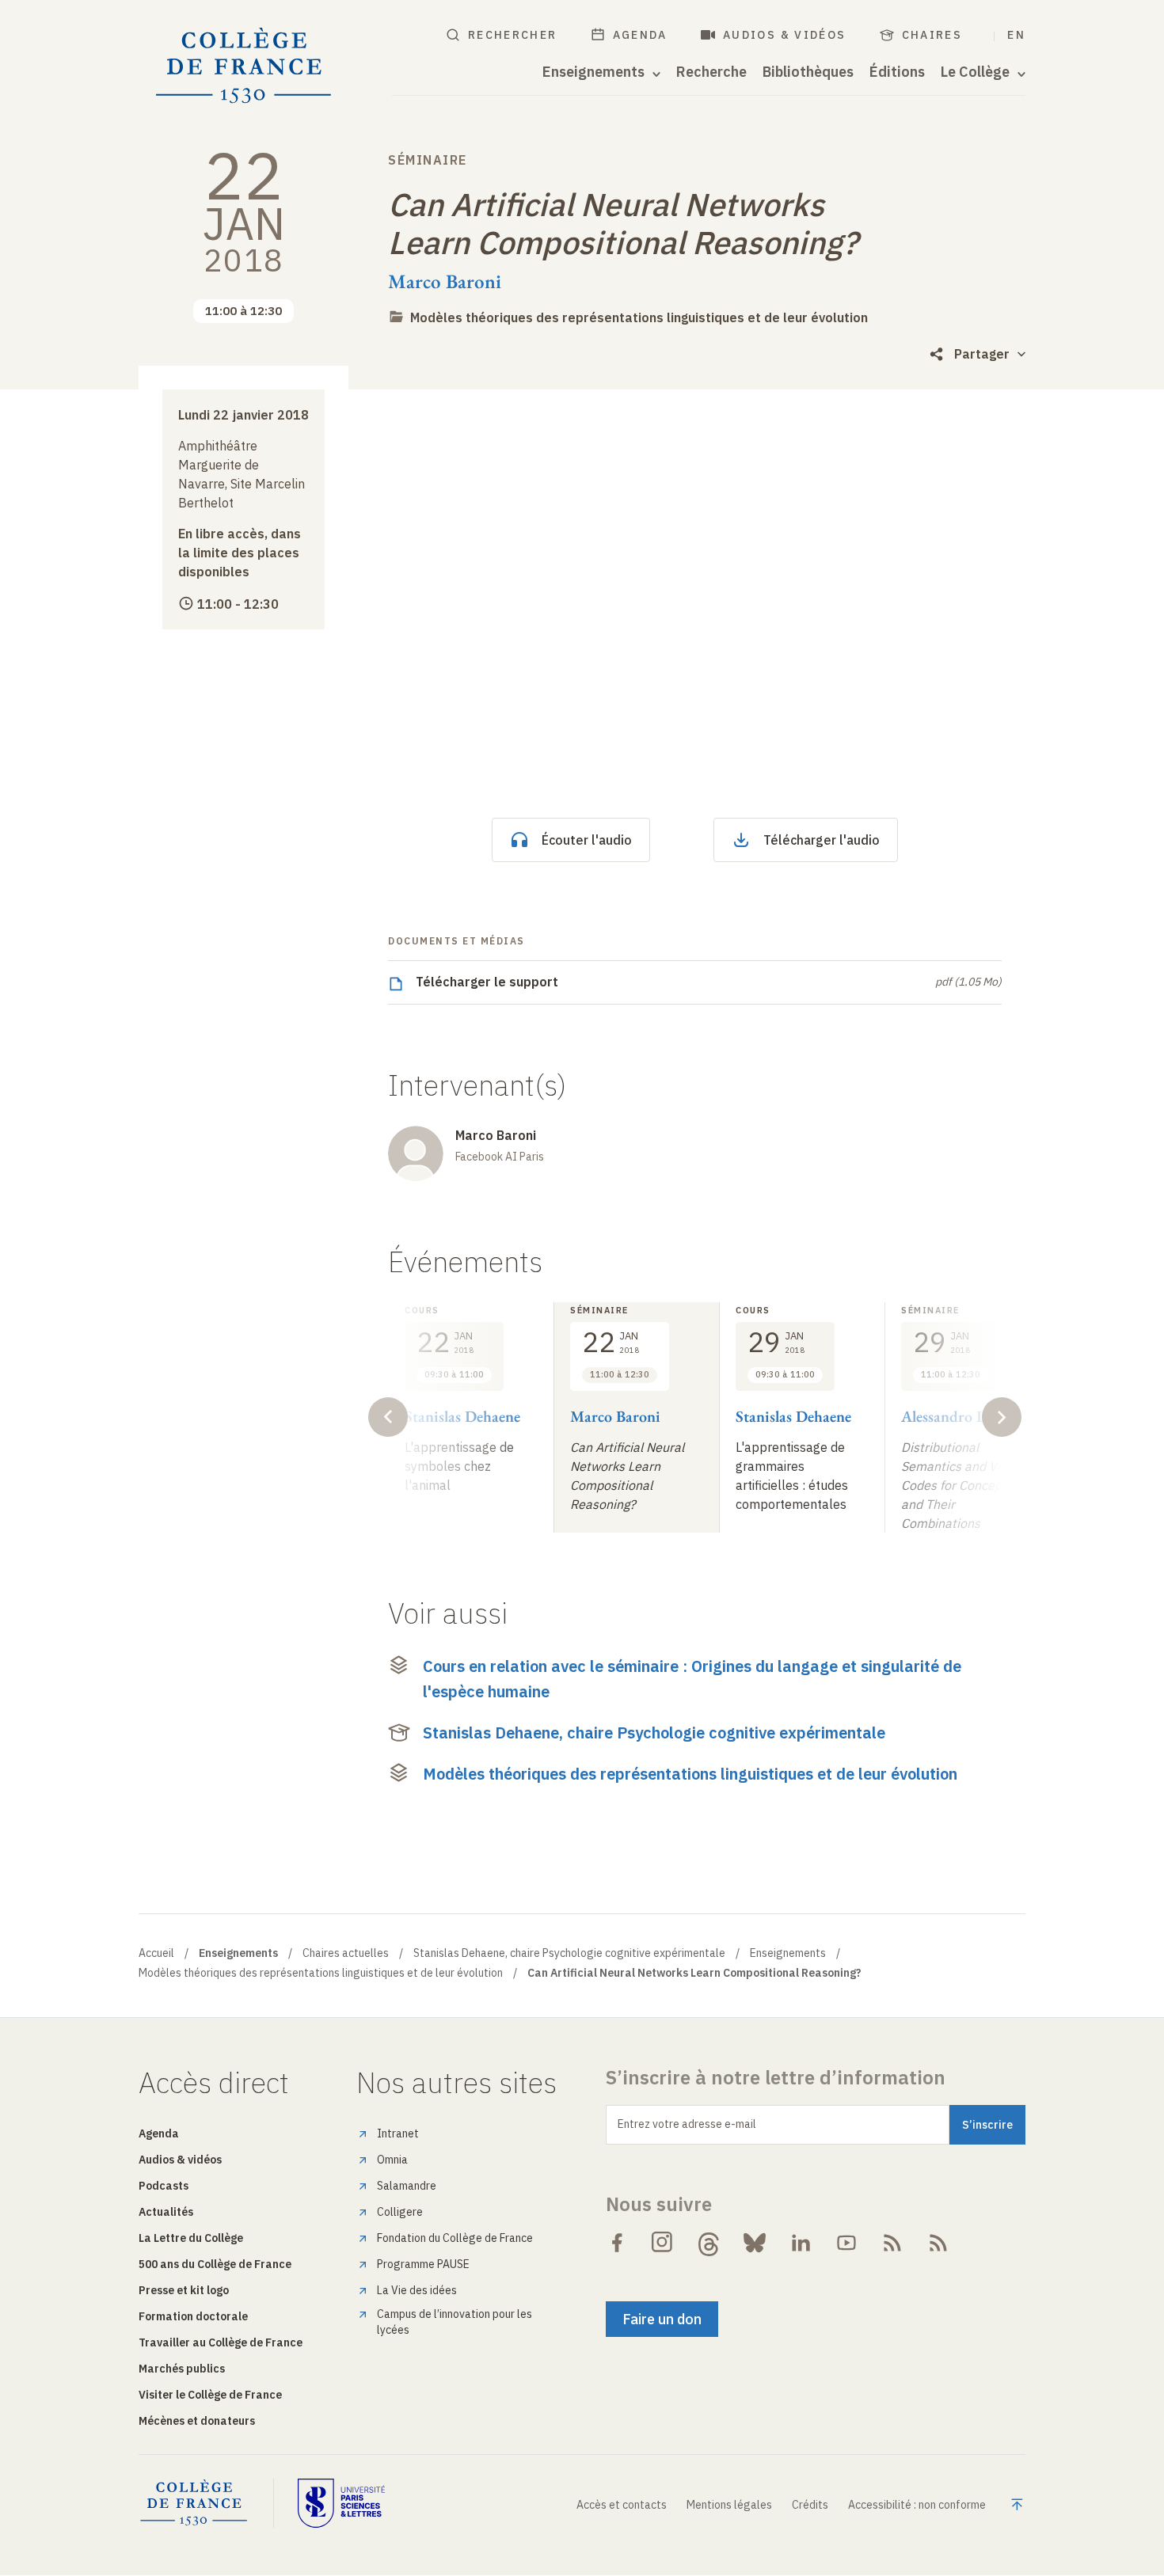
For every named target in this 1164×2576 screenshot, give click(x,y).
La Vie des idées (417, 2290)
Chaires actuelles (346, 1953)
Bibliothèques (808, 72)
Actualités (166, 2212)
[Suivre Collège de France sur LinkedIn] (801, 2243)
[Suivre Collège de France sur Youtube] (846, 2243)
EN (1016, 35)
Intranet (398, 2133)
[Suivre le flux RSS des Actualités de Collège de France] (892, 2243)
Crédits (810, 2505)
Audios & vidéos (785, 35)
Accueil (156, 1953)
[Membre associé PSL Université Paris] (341, 2503)
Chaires (932, 35)
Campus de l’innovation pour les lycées (455, 2322)
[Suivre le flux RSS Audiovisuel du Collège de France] (938, 2243)
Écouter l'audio (587, 840)
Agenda (640, 35)
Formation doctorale (193, 2316)
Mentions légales (729, 2505)
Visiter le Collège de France (210, 2395)
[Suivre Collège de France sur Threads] (709, 2243)
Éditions (897, 72)
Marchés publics (182, 2369)
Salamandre (407, 2186)
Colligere (400, 2212)
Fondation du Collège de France (455, 2238)
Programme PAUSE (423, 2264)
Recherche (711, 72)
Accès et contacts (622, 2505)
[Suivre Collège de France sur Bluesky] (755, 2243)
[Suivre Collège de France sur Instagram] (663, 2243)
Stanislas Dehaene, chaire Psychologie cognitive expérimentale (654, 1733)
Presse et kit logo (184, 2290)
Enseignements (788, 1953)
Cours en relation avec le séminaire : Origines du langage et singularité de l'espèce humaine (692, 1679)
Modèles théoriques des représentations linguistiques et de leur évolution (639, 317)
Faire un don (662, 2319)
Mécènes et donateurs (197, 2421)
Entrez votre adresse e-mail (687, 2124)
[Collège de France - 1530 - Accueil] (244, 66)
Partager (982, 354)
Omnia (392, 2160)
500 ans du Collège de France (215, 2264)
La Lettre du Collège (191, 2238)
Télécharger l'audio (822, 840)
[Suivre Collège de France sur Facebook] (617, 2243)
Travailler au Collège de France (221, 2342)
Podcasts (164, 2186)
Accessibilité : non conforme (917, 2505)
